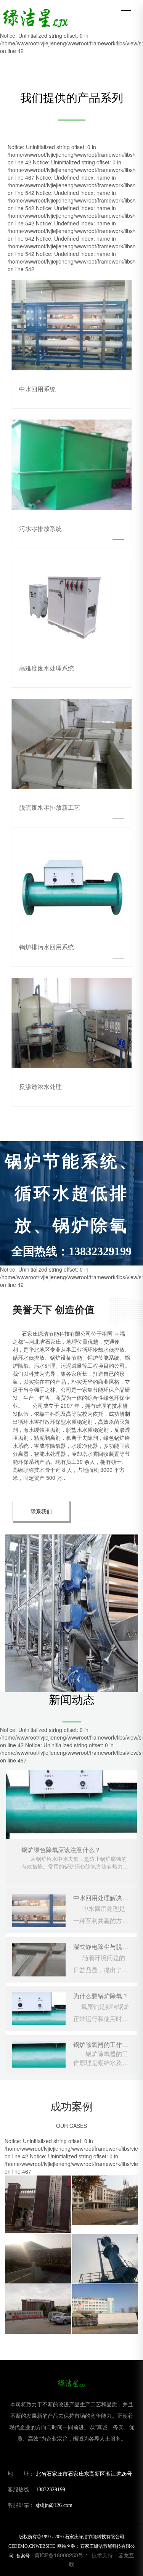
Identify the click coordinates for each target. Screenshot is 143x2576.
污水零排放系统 (40, 528)
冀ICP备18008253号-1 (61, 2555)
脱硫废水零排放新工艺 (50, 807)
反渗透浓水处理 (40, 1086)
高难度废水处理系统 (47, 668)
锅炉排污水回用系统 (47, 947)
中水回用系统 (37, 389)
